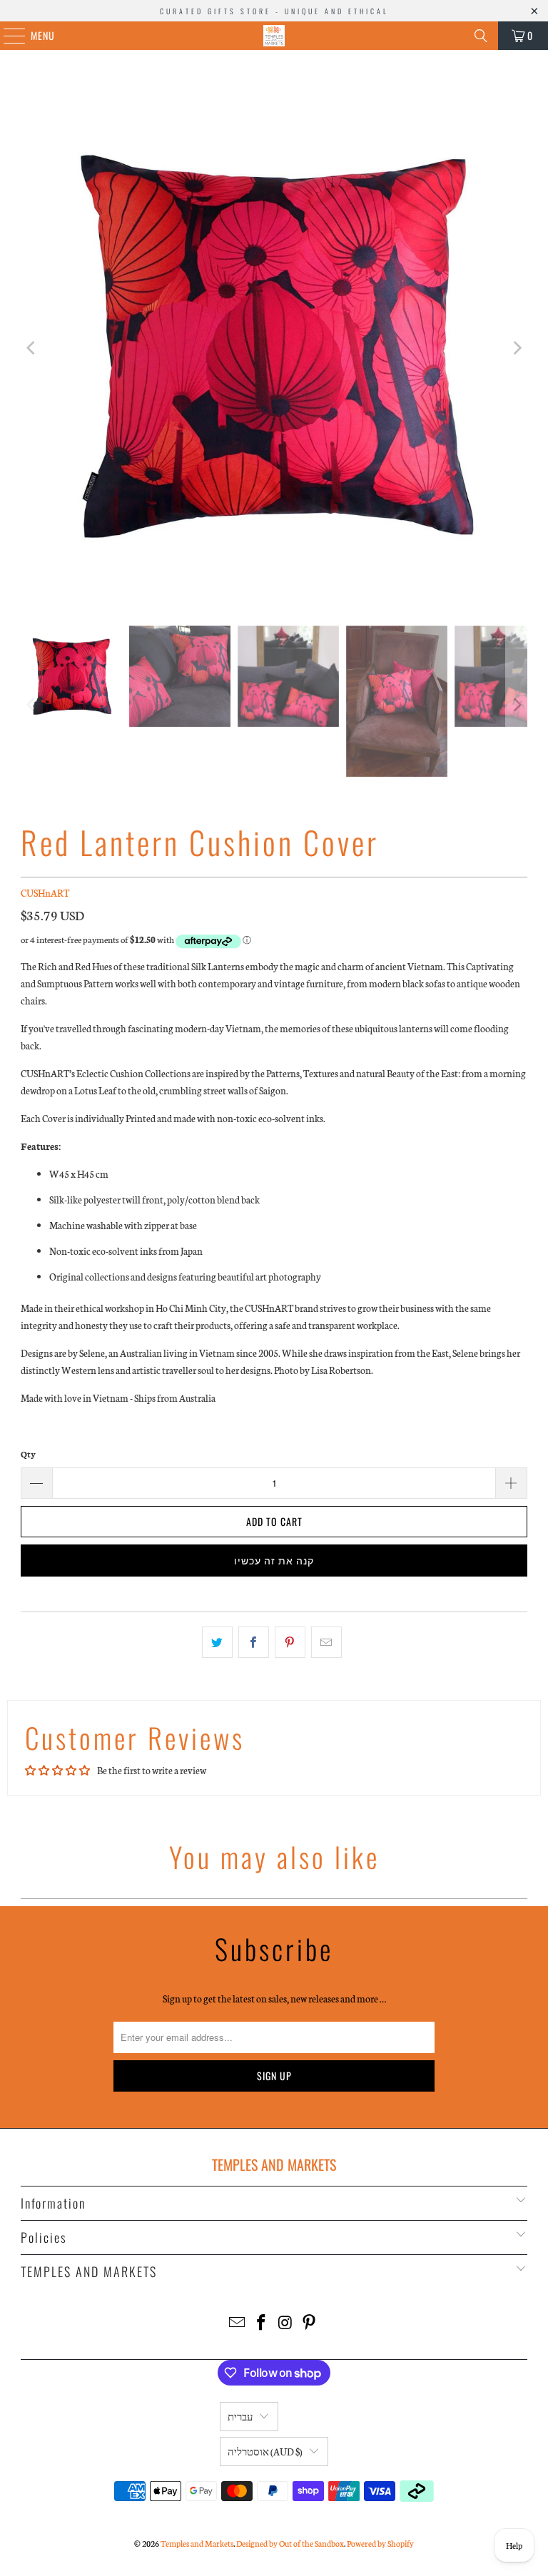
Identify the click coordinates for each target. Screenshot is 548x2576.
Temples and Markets (197, 2543)
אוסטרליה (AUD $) (265, 2452)
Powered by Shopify (380, 2543)
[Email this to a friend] (326, 1642)
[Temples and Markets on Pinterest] (310, 2323)
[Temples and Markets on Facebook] (261, 2323)
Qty (28, 1454)
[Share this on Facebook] (254, 1642)
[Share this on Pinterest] (290, 1642)
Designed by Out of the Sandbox (290, 2543)
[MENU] (7, 36)
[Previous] (31, 348)
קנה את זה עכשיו (274, 1560)
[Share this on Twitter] (217, 1642)
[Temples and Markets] (274, 36)
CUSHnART (45, 893)
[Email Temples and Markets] (238, 2323)
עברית (240, 2417)
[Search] (481, 36)
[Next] (517, 348)
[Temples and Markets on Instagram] (285, 2323)
